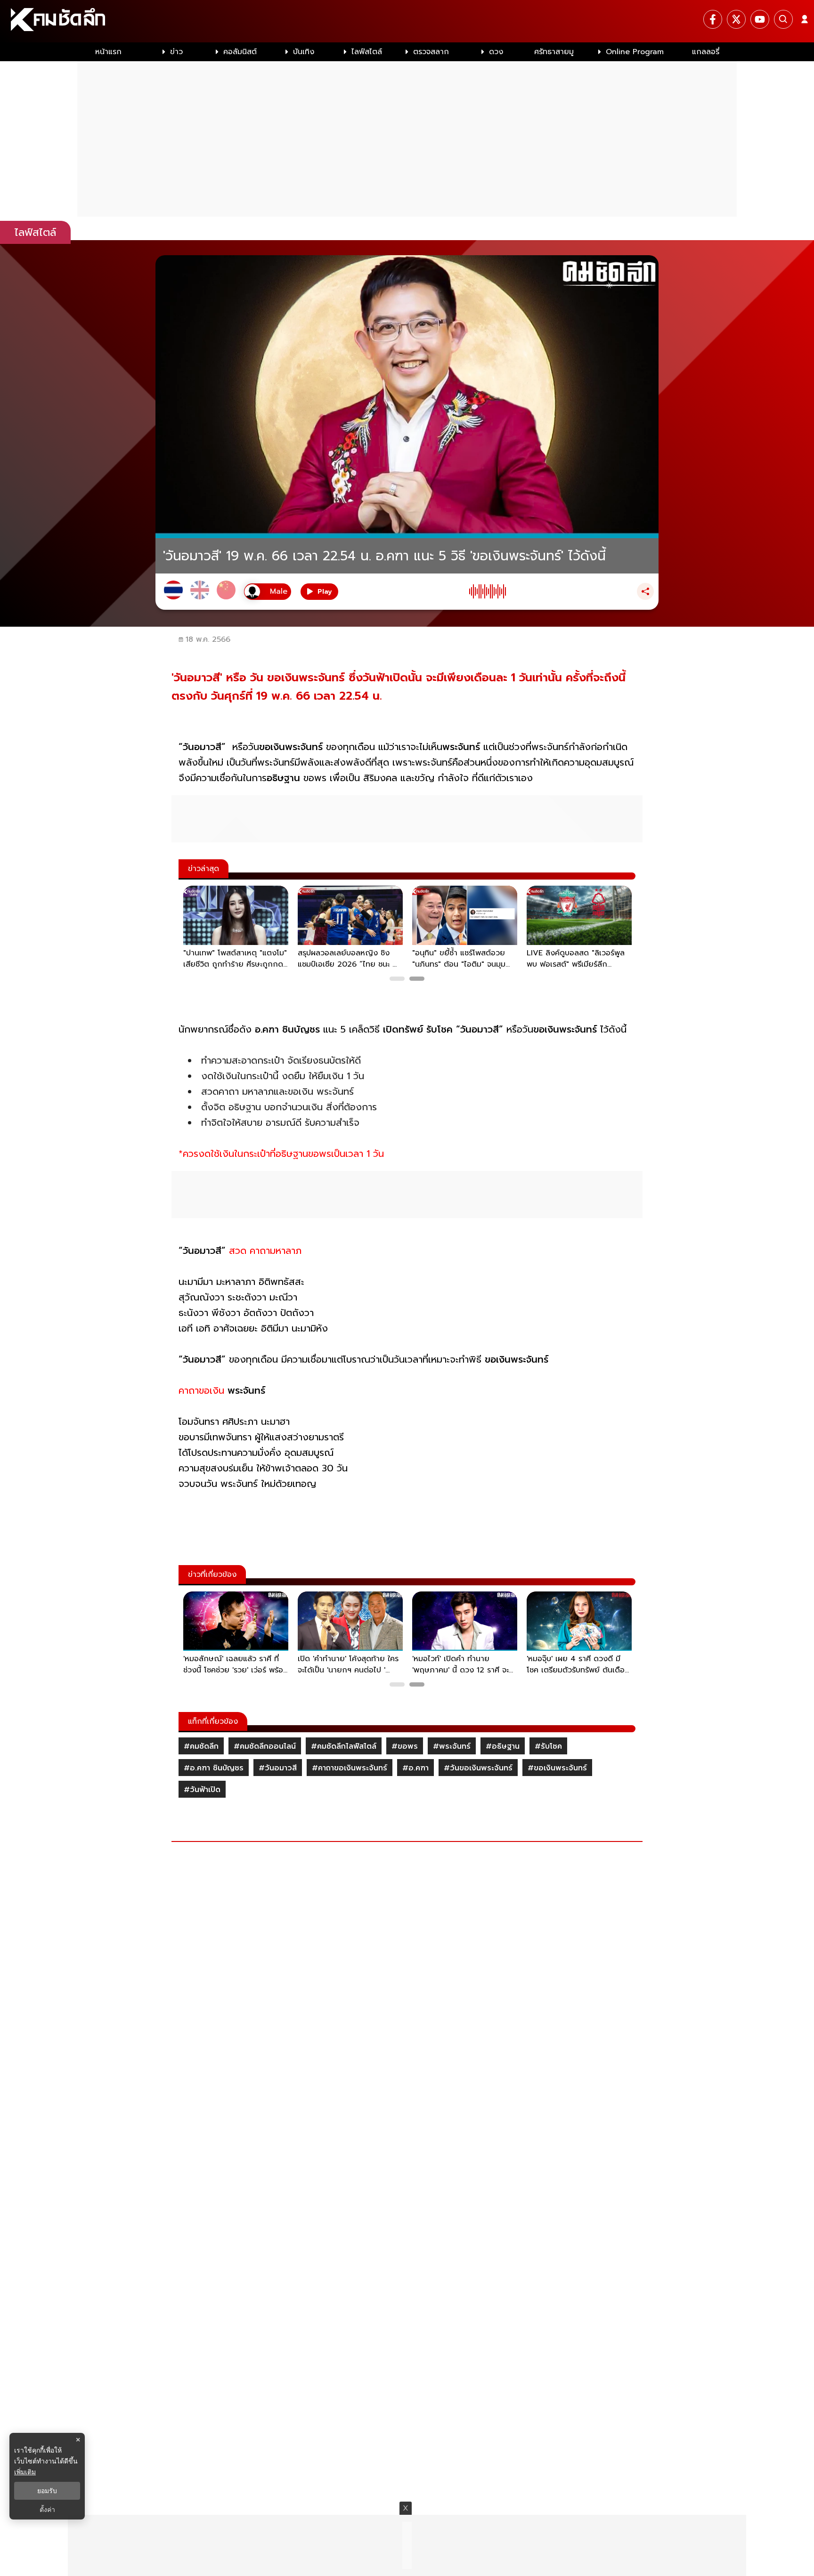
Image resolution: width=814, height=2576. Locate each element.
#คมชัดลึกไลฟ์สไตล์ (344, 1746)
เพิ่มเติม (25, 2472)
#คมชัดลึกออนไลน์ (265, 1746)
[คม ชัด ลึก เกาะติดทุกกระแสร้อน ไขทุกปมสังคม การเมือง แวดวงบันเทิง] (407, 21)
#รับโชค (548, 1746)
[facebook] (713, 19)
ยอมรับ (47, 2491)
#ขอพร (405, 1746)
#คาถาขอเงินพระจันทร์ (350, 1768)
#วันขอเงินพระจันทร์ (478, 1768)
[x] (736, 19)
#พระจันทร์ (452, 1746)
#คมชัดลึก (201, 1746)
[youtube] (760, 19)
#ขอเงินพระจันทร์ (557, 1768)
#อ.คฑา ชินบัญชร (214, 1768)
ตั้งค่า (47, 2510)
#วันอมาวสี (278, 1768)
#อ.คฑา (415, 1768)
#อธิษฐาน (503, 1746)
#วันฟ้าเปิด (202, 1790)
